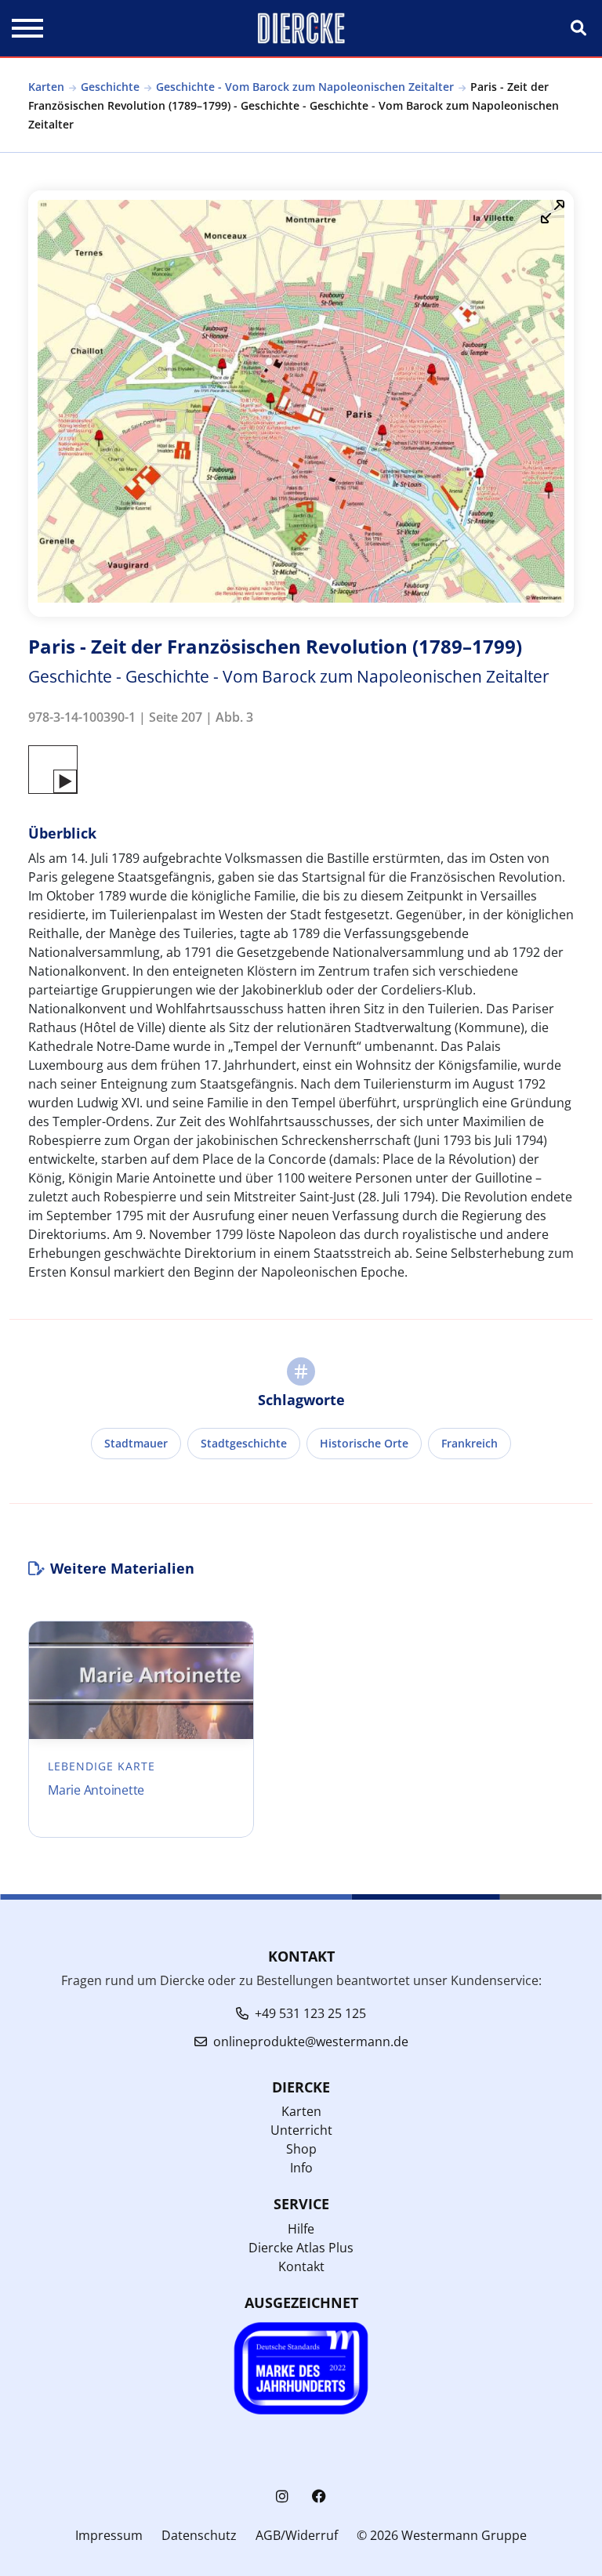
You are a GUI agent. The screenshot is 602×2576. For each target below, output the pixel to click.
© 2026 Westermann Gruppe (442, 2535)
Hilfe (301, 2229)
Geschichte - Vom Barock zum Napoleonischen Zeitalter (305, 87)
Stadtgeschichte (244, 1443)
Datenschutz (199, 2535)
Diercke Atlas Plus (301, 2248)
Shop (301, 2149)
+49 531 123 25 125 (310, 2013)
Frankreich (470, 1443)
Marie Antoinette (96, 1790)
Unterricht (301, 2130)
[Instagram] (282, 2496)
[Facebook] (319, 2496)
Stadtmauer (136, 1443)
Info (301, 2168)
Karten (46, 87)
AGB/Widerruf (297, 2535)
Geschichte (110, 87)
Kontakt (301, 2266)
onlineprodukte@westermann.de (311, 2042)
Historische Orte (364, 1443)
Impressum (109, 2535)
